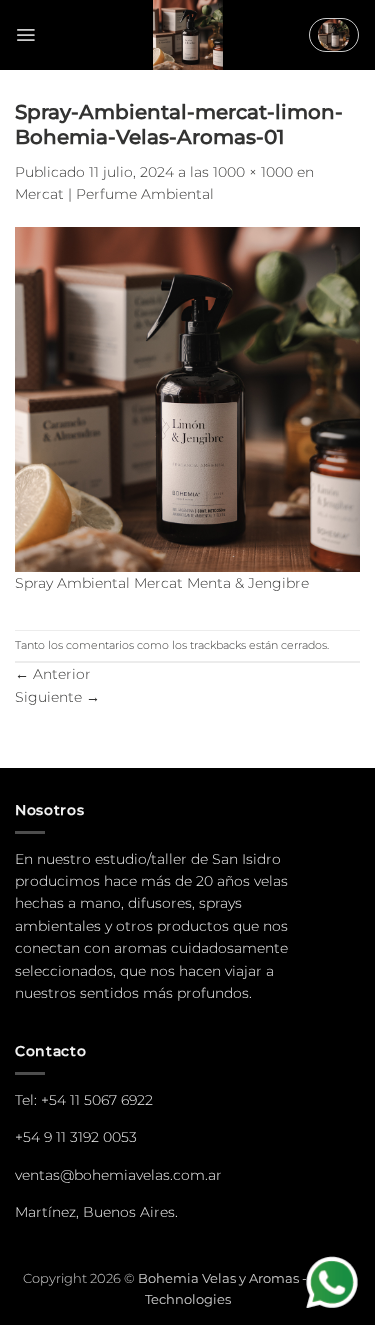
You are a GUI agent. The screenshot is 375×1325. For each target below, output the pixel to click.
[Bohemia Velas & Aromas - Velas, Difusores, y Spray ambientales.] (188, 35)
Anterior (53, 674)
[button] (25, 35)
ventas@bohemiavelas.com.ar (118, 1175)
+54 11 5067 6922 (97, 1100)
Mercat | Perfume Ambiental (114, 194)
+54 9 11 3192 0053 (76, 1137)
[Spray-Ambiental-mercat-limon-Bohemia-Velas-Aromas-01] (187, 398)
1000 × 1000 (253, 172)
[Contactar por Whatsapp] (334, 1284)
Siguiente (57, 697)
